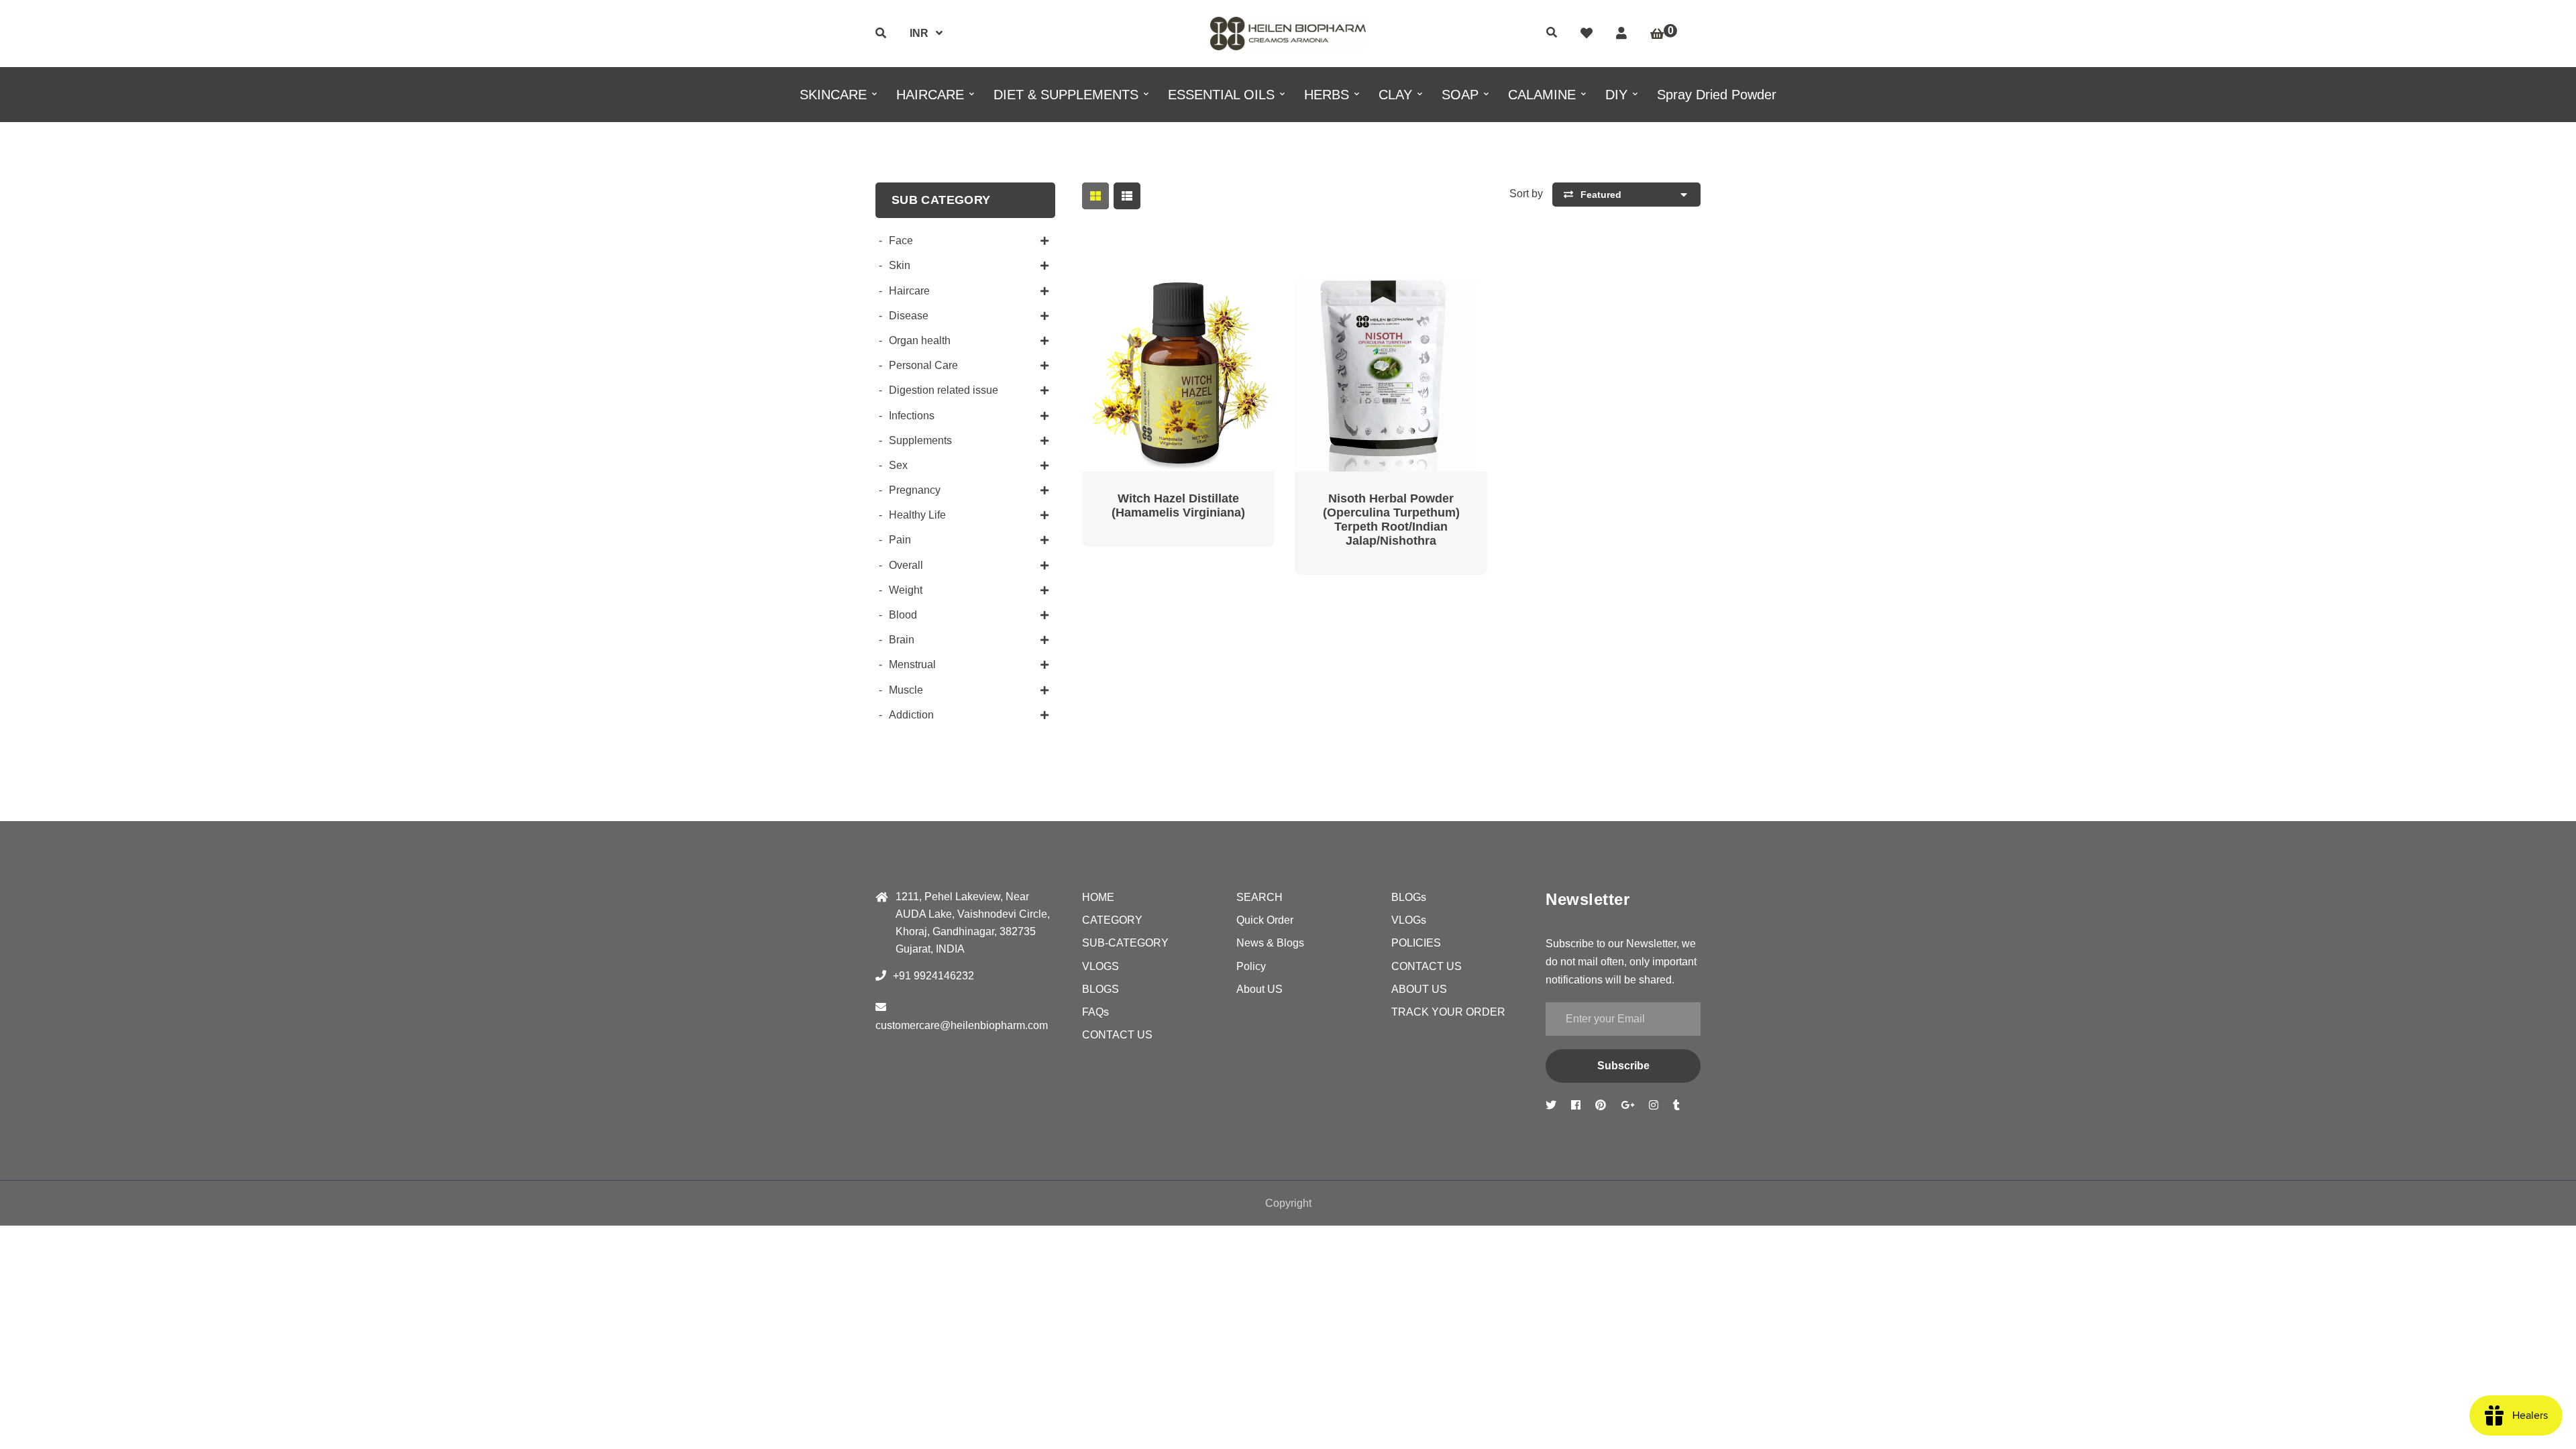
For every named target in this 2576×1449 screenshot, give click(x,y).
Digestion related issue (944, 390)
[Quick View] (1162, 298)
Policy (1251, 966)
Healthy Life (917, 515)
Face (901, 240)
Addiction (911, 715)
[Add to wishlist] (1226, 298)
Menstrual (912, 664)
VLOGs (1409, 920)
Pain (900, 540)
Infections (912, 416)
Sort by (1526, 194)
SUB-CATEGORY (1125, 943)
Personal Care (923, 365)
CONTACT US (1117, 1035)
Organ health (920, 340)
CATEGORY (1112, 920)
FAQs (1095, 1012)
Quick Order (1265, 920)
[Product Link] (1194, 298)
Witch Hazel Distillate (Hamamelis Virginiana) (1178, 505)
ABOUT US (1419, 989)
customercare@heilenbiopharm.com (962, 1025)
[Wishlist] (1587, 34)
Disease (909, 316)
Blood (903, 615)
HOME (1098, 897)
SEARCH (1259, 897)
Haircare (909, 291)
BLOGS (1101, 989)
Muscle (906, 690)
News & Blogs (1270, 943)
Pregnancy (915, 490)
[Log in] (1621, 34)
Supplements (920, 440)
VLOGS (1101, 966)
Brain (902, 640)
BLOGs (1409, 897)
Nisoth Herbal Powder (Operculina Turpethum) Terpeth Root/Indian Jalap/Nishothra (1391, 520)
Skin (900, 265)
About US (1259, 989)
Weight (906, 590)
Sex (898, 465)
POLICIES (1416, 943)
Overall (906, 565)
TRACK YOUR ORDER (1448, 1012)
